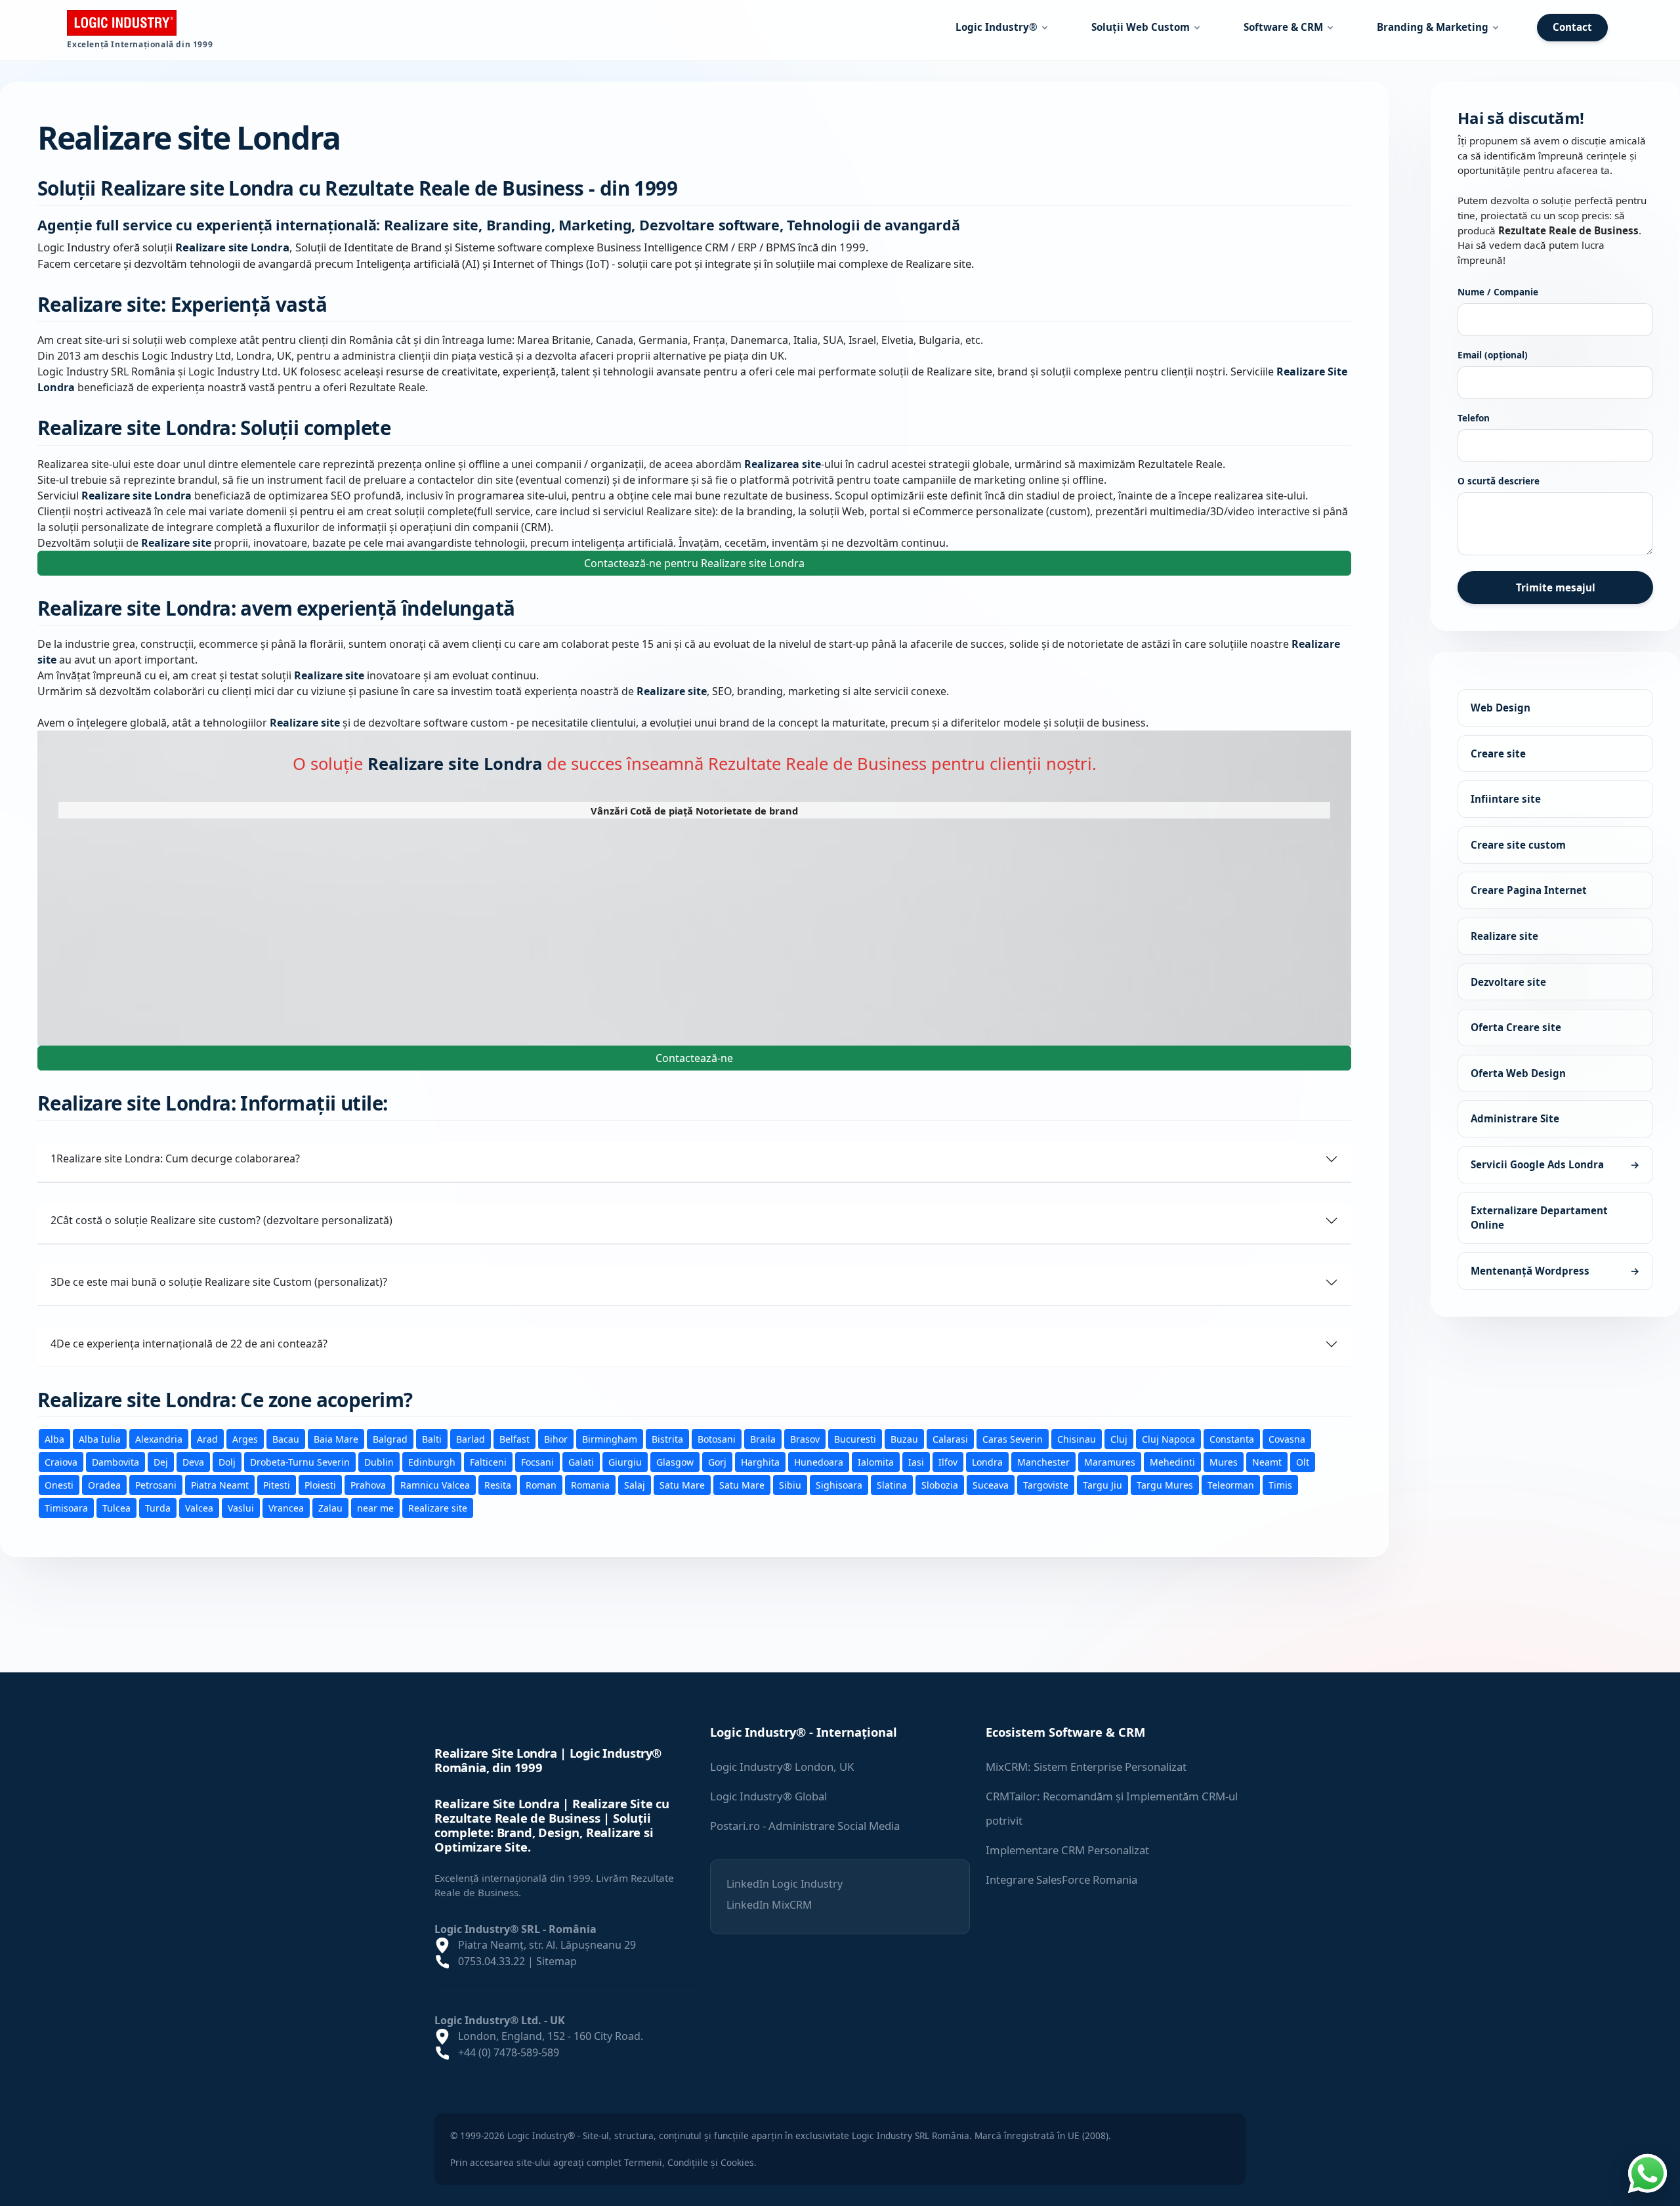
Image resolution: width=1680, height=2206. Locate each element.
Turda (158, 1508)
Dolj (227, 1462)
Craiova (61, 1462)
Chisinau (1077, 1439)
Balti (432, 1439)
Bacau (286, 1439)
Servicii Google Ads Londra (1555, 1164)
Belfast (514, 1439)
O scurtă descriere (1499, 481)
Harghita (760, 1462)
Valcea (199, 1508)
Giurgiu (625, 1462)
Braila (763, 1439)
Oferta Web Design (1518, 1073)
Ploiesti (320, 1485)
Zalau (330, 1508)
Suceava (991, 1485)
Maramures (1110, 1462)
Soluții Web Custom (1141, 27)
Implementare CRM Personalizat (1067, 1850)
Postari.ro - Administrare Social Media (805, 1826)
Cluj (1119, 1439)
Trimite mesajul (1556, 587)
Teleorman (1231, 1485)
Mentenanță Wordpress (1555, 1271)
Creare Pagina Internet (1529, 890)
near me (375, 1508)
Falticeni (488, 1462)
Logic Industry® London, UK (782, 1767)
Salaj (635, 1485)
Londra (987, 1462)
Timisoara (66, 1508)
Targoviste (1046, 1485)
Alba (54, 1439)
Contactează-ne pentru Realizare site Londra (694, 563)
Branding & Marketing (1433, 27)
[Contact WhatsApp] (1647, 2172)
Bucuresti (855, 1439)
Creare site (1498, 753)
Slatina (892, 1485)
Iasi (916, 1462)
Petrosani (156, 1485)
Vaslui (241, 1508)
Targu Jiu (1102, 1485)
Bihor (556, 1439)
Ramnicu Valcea (435, 1485)
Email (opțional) (1493, 355)
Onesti (59, 1485)
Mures (1224, 1462)
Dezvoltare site (1508, 981)
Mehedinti (1172, 1462)
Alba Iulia (100, 1439)
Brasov (805, 1439)
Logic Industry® (997, 27)
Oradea (104, 1485)
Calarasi (950, 1439)
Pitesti (277, 1485)
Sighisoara (839, 1485)
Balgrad (390, 1439)
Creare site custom (1518, 845)
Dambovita (115, 1462)
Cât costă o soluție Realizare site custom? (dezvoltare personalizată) (221, 1220)
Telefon (1474, 418)
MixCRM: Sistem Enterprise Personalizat (1086, 1767)
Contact (1572, 27)
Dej (161, 1462)
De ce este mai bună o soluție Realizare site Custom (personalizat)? (219, 1282)
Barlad (471, 1439)
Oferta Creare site (1516, 1027)
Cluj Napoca (1168, 1439)
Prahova (368, 1485)
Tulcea (116, 1508)
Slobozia (940, 1485)
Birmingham (610, 1439)
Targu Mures (1165, 1485)
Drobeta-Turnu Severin (300, 1462)
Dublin (379, 1462)
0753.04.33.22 (492, 1961)
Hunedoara (819, 1462)
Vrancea (286, 1508)
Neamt (1267, 1462)
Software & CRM (1283, 27)
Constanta (1232, 1439)
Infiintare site (1506, 799)
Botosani (717, 1439)
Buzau (904, 1439)
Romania (590, 1485)
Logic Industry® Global (768, 1796)
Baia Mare (336, 1439)
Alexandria (159, 1439)
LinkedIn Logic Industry (785, 1884)
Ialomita (876, 1462)
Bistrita (667, 1439)
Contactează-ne (694, 1058)
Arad (207, 1439)
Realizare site (438, 1508)
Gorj (717, 1462)
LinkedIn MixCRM (769, 1905)
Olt (1303, 1462)
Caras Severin (1013, 1439)
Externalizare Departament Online (1539, 1217)
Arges (245, 1439)
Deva (193, 1462)
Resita (498, 1485)
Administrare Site (1515, 1118)
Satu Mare (682, 1485)
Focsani (537, 1462)
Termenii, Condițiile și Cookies (689, 2162)
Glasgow (675, 1462)
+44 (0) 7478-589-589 (509, 2052)
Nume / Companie (1498, 292)
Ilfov (948, 1462)
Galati (581, 1462)
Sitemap (556, 1961)
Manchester (1043, 1462)
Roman (541, 1485)
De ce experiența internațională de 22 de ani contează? (189, 1344)
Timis (1280, 1485)
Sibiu (790, 1485)
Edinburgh (432, 1462)
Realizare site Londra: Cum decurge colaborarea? (175, 1158)
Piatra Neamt (220, 1485)
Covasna (1287, 1439)
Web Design (1501, 708)
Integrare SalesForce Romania (1061, 1879)
